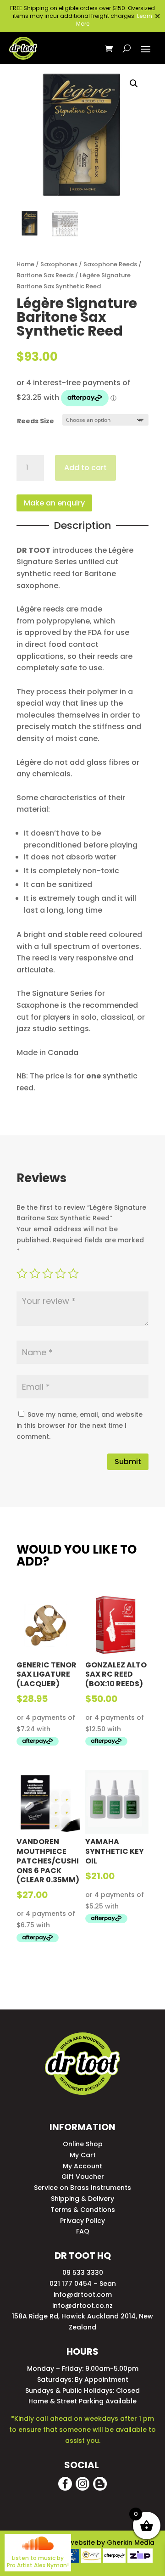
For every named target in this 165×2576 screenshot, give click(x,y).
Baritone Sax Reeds (45, 275)
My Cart (83, 2155)
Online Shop (83, 2144)
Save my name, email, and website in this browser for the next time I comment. (80, 1425)
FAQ (83, 2231)
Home (25, 264)
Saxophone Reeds (110, 264)
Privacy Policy (82, 2221)
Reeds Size (36, 421)
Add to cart (85, 468)
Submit (128, 1462)
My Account (82, 2166)
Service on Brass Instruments (82, 2188)
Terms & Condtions (83, 2210)
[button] (134, 84)
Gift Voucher (83, 2177)
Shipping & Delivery (82, 2199)
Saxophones (59, 264)
